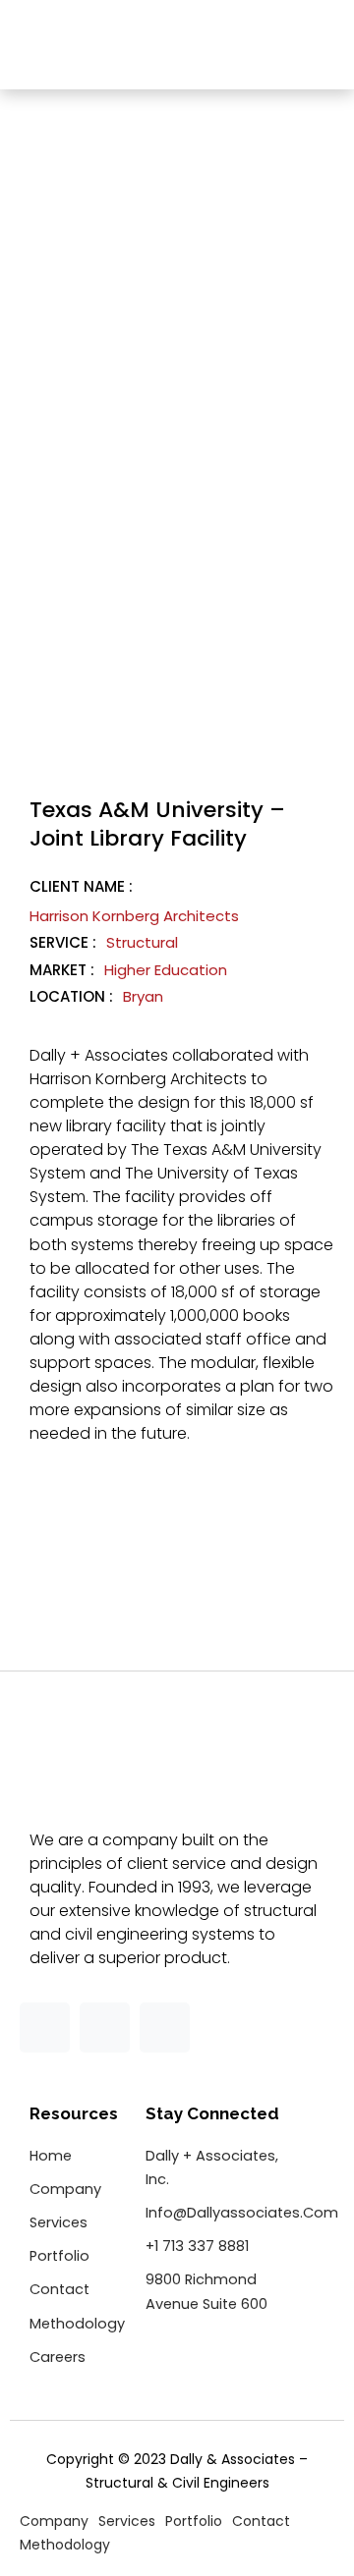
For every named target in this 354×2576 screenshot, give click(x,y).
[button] (320, 47)
